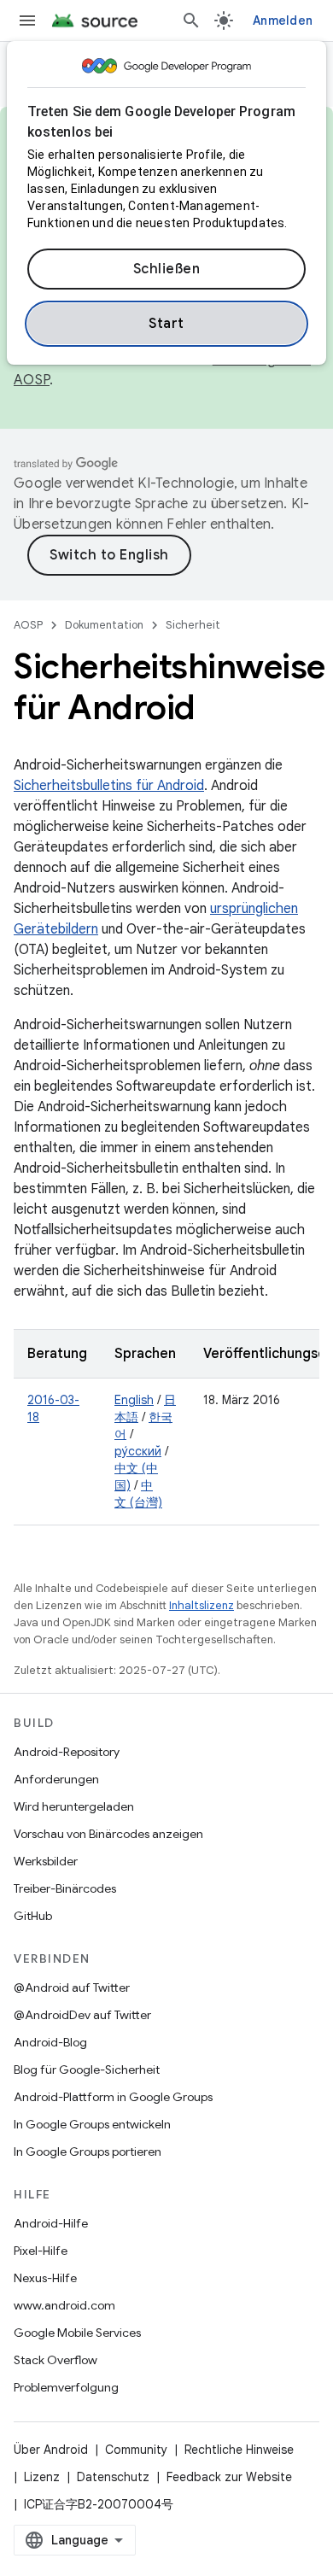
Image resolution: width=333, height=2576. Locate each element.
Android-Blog (50, 2042)
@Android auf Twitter (72, 1988)
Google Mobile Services (77, 2333)
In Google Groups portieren (88, 2152)
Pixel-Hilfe (41, 2251)
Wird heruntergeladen (74, 1806)
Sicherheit (193, 625)
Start (166, 324)
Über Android (51, 2450)
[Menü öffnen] (27, 20)
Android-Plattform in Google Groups (113, 2097)
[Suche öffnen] (191, 20)
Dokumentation (104, 625)
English (134, 1400)
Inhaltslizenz (202, 1605)
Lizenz (42, 2477)
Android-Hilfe (51, 2223)
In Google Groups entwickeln (92, 2124)
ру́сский (138, 1451)
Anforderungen (56, 1779)
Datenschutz (113, 2477)
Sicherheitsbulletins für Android (109, 786)
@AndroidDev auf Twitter (82, 2015)
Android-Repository (67, 1752)
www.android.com (64, 2305)
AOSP (28, 625)
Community (136, 2450)
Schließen (167, 269)
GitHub (33, 1916)
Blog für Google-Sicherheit (87, 2070)
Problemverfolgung (66, 2387)
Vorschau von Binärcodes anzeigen (108, 1834)
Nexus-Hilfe (45, 2278)
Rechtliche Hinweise (239, 2450)
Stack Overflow (55, 2360)
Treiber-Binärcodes (65, 1888)
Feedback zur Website (229, 2477)
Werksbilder (46, 1861)
